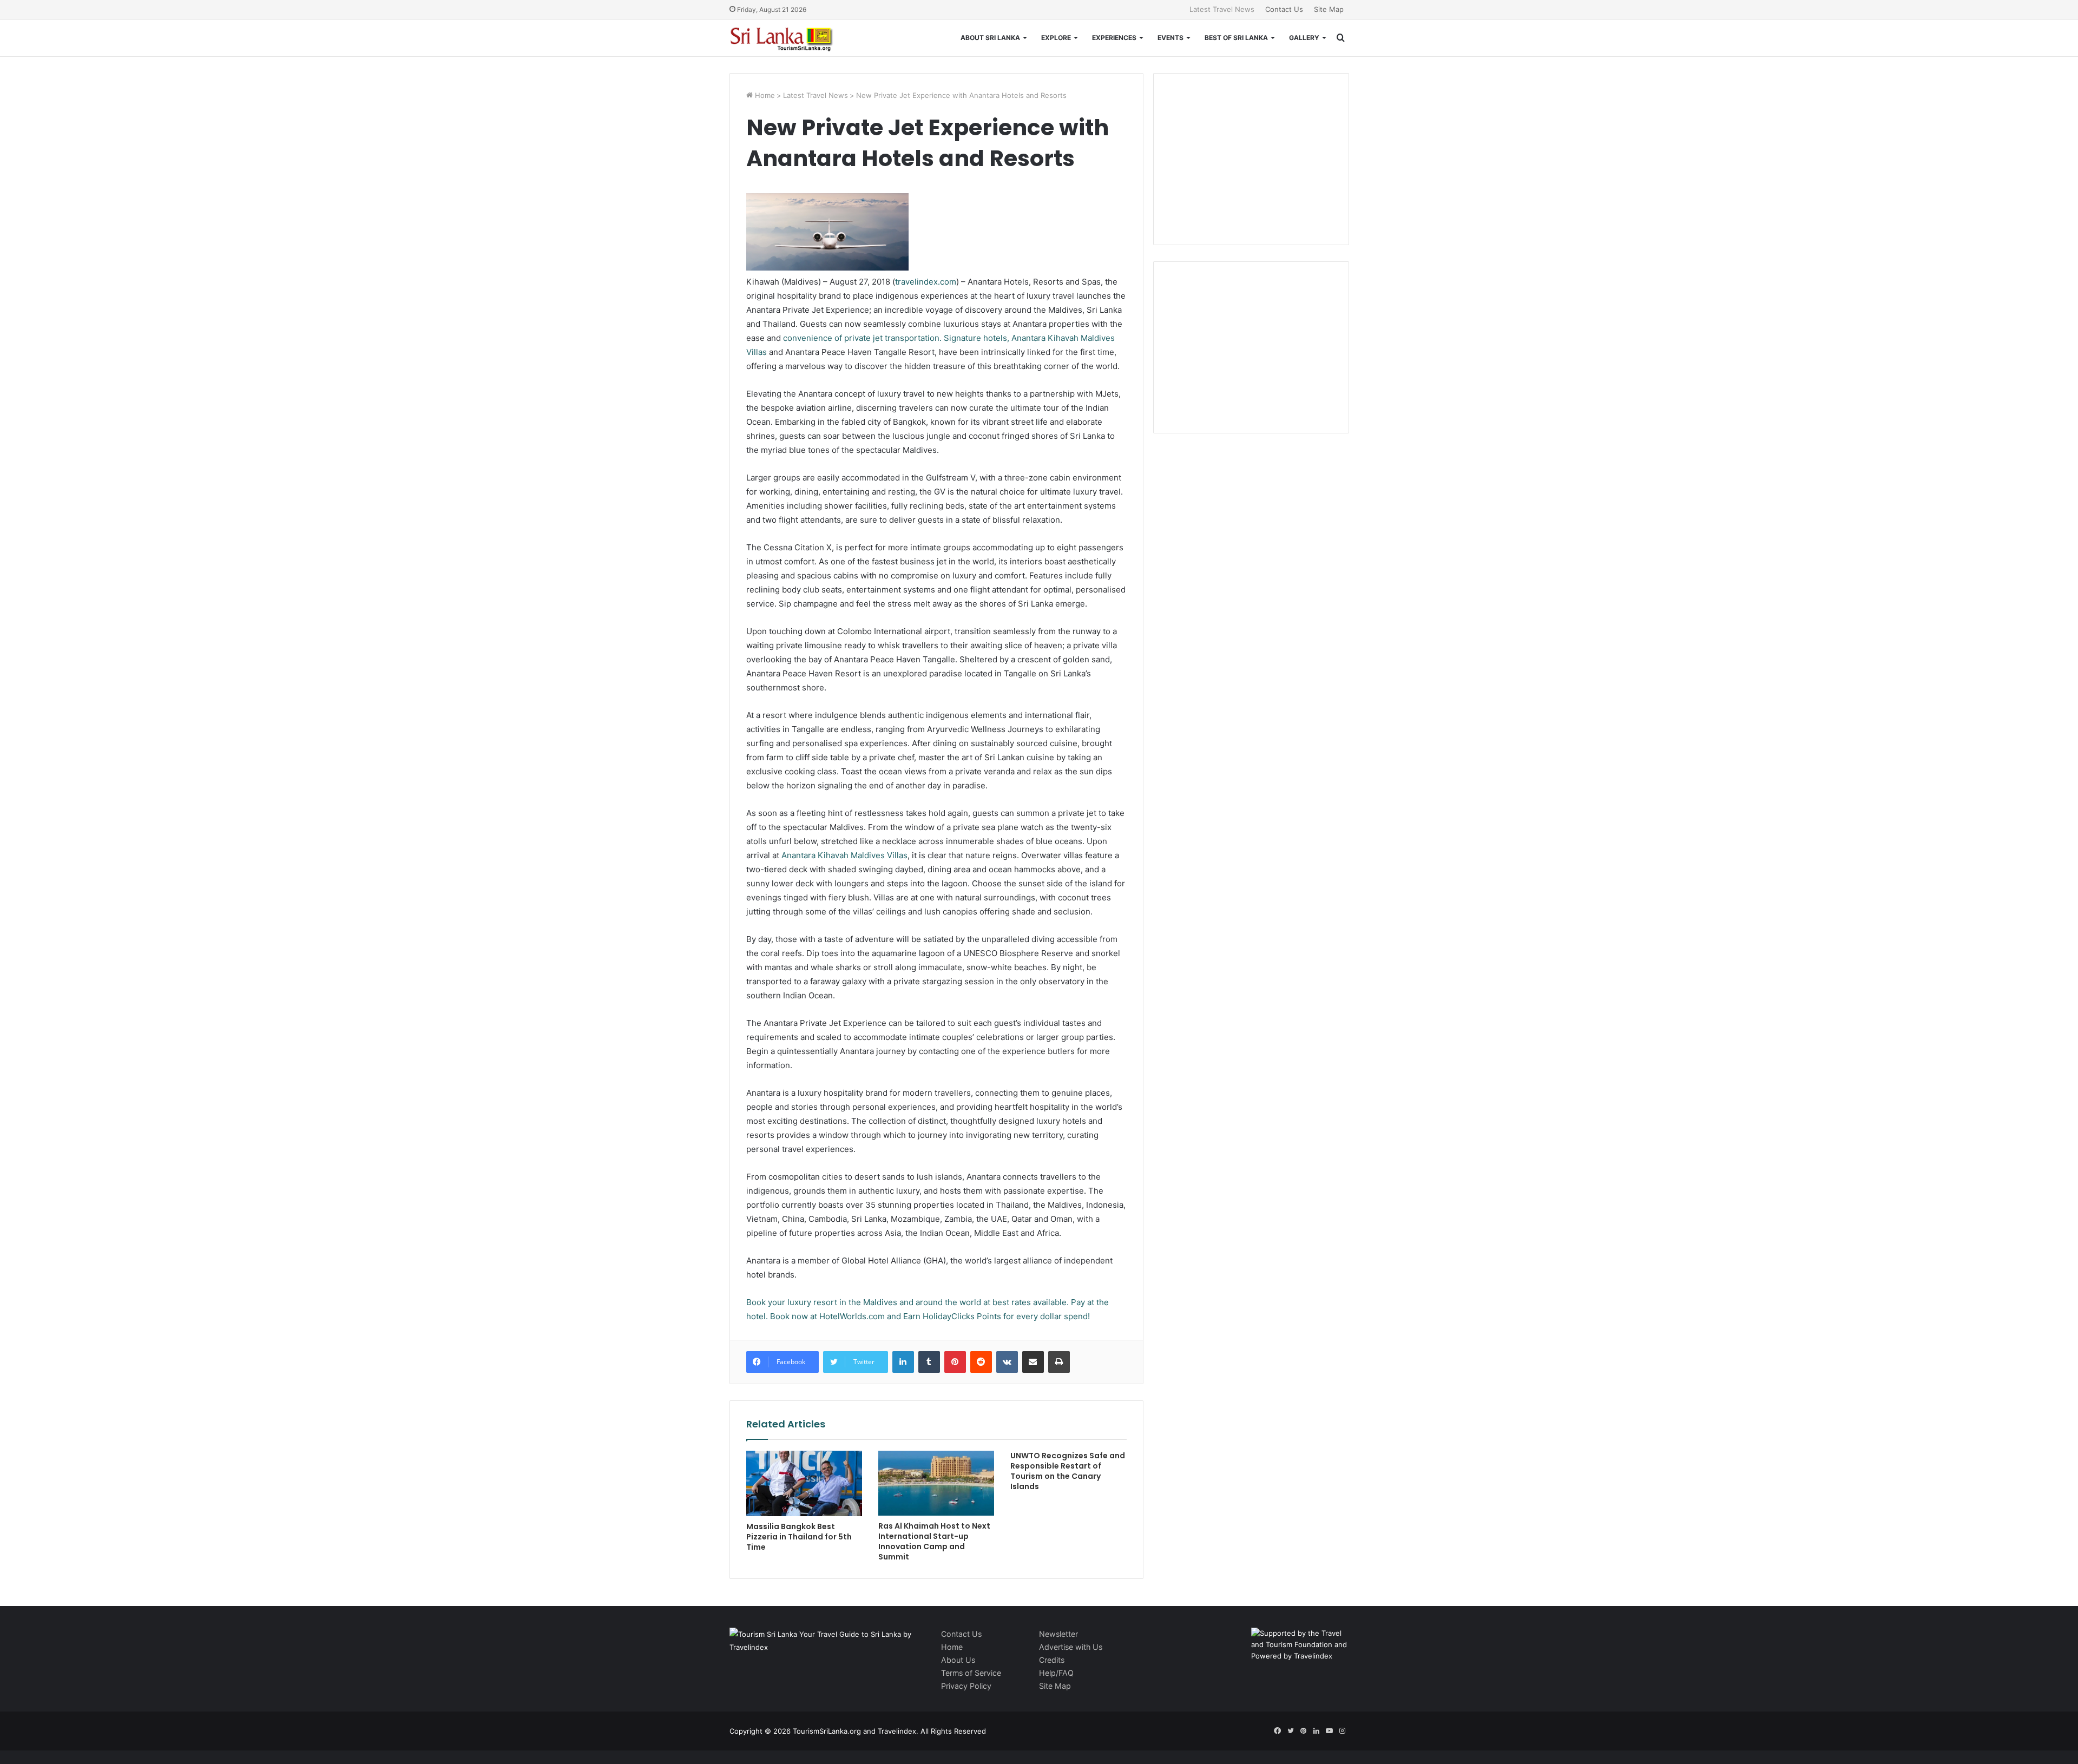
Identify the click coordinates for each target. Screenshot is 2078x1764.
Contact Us (1284, 9)
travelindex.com (926, 282)
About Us (958, 1660)
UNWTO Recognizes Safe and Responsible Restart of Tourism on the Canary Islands (1068, 1471)
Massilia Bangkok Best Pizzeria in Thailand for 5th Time (799, 1537)
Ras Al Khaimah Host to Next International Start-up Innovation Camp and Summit (934, 1541)
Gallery (1304, 38)
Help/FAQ (1056, 1673)
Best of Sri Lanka (1236, 38)
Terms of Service (971, 1673)
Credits (1052, 1660)
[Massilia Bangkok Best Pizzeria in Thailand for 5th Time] (804, 1483)
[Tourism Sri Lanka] (789, 38)
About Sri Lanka (990, 38)
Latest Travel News (1222, 9)
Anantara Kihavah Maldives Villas (844, 855)
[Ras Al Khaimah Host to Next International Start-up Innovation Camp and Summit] (936, 1483)
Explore (1056, 38)
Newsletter (1058, 1634)
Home (764, 95)
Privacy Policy (966, 1686)
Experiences (1114, 38)
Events (1170, 38)
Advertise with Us (1071, 1647)
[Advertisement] (1251, 157)
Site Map (1329, 9)
